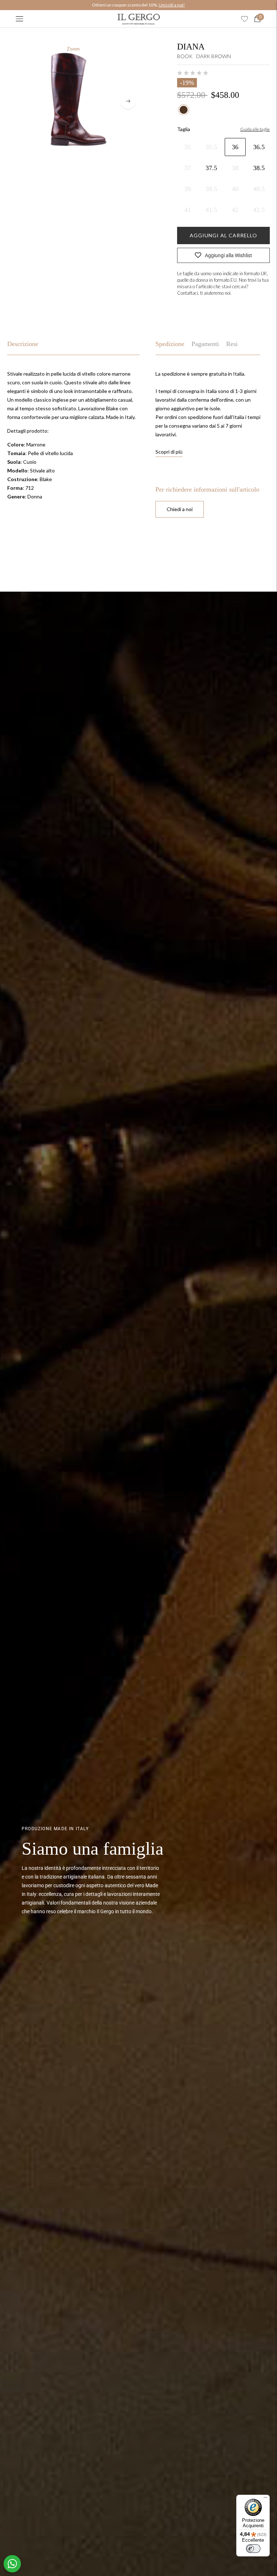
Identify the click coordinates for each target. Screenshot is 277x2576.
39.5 (211, 189)
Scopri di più (169, 452)
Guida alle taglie (255, 129)
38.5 (259, 168)
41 (188, 210)
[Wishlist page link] (245, 19)
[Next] (128, 101)
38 (235, 168)
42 (235, 210)
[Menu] (19, 19)
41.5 (211, 210)
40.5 (259, 189)
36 (235, 147)
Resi (232, 344)
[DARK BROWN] (184, 110)
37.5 (211, 168)
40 (235, 189)
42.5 (259, 210)
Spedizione (170, 344)
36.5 (259, 147)
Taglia (184, 129)
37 (188, 168)
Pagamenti (205, 344)
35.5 (211, 147)
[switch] (253, 2549)
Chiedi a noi (180, 509)
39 (188, 189)
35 (188, 147)
